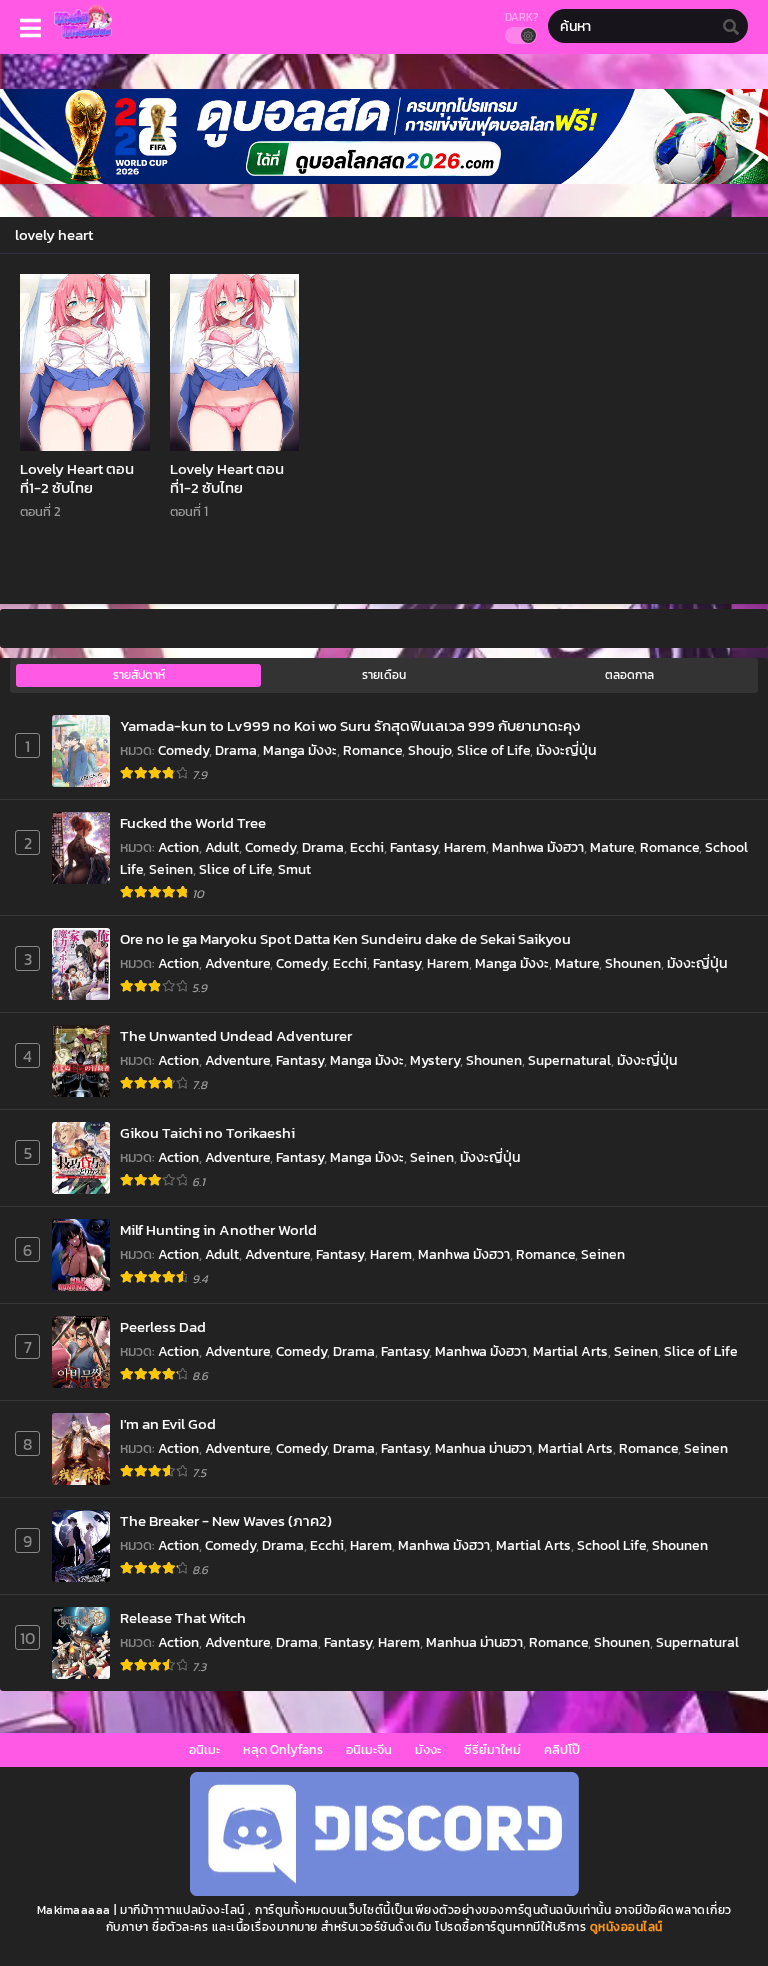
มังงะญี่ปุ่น (566, 750)
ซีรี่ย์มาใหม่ (492, 1749)
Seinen (171, 869)
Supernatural (569, 1060)
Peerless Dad (163, 1326)
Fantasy (414, 847)
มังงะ (428, 1749)
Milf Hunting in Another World (218, 1229)
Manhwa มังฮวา (538, 847)
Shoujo (429, 750)
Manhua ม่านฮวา (483, 1448)
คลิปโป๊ (562, 1749)
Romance (372, 750)
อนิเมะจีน (369, 1749)
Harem (465, 847)
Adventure (237, 963)
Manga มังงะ (300, 750)
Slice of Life (493, 750)
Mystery (435, 1060)
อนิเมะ (204, 1749)
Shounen (633, 963)
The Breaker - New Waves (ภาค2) (226, 1520)
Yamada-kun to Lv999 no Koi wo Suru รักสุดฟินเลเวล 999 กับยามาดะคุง (350, 725)
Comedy (183, 750)
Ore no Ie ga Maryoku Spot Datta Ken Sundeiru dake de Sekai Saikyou (345, 938)
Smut (294, 869)
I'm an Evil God (168, 1423)
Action (178, 847)
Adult (222, 847)
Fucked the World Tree (193, 822)
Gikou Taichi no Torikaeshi (207, 1132)
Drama (236, 750)
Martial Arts (570, 1351)
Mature (612, 847)
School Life (611, 1545)
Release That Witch (183, 1617)
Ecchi (367, 847)
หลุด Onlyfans (283, 1749)
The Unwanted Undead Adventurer (236, 1035)
